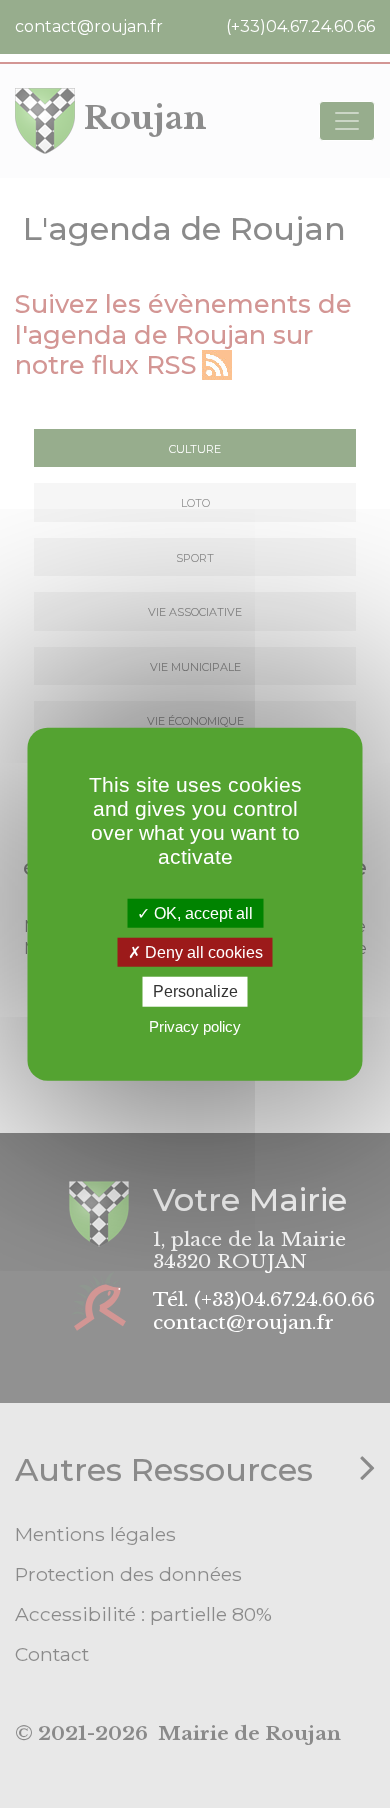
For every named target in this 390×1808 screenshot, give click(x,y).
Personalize (195, 991)
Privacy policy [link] (195, 1025)
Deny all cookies (202, 952)
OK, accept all (201, 913)
